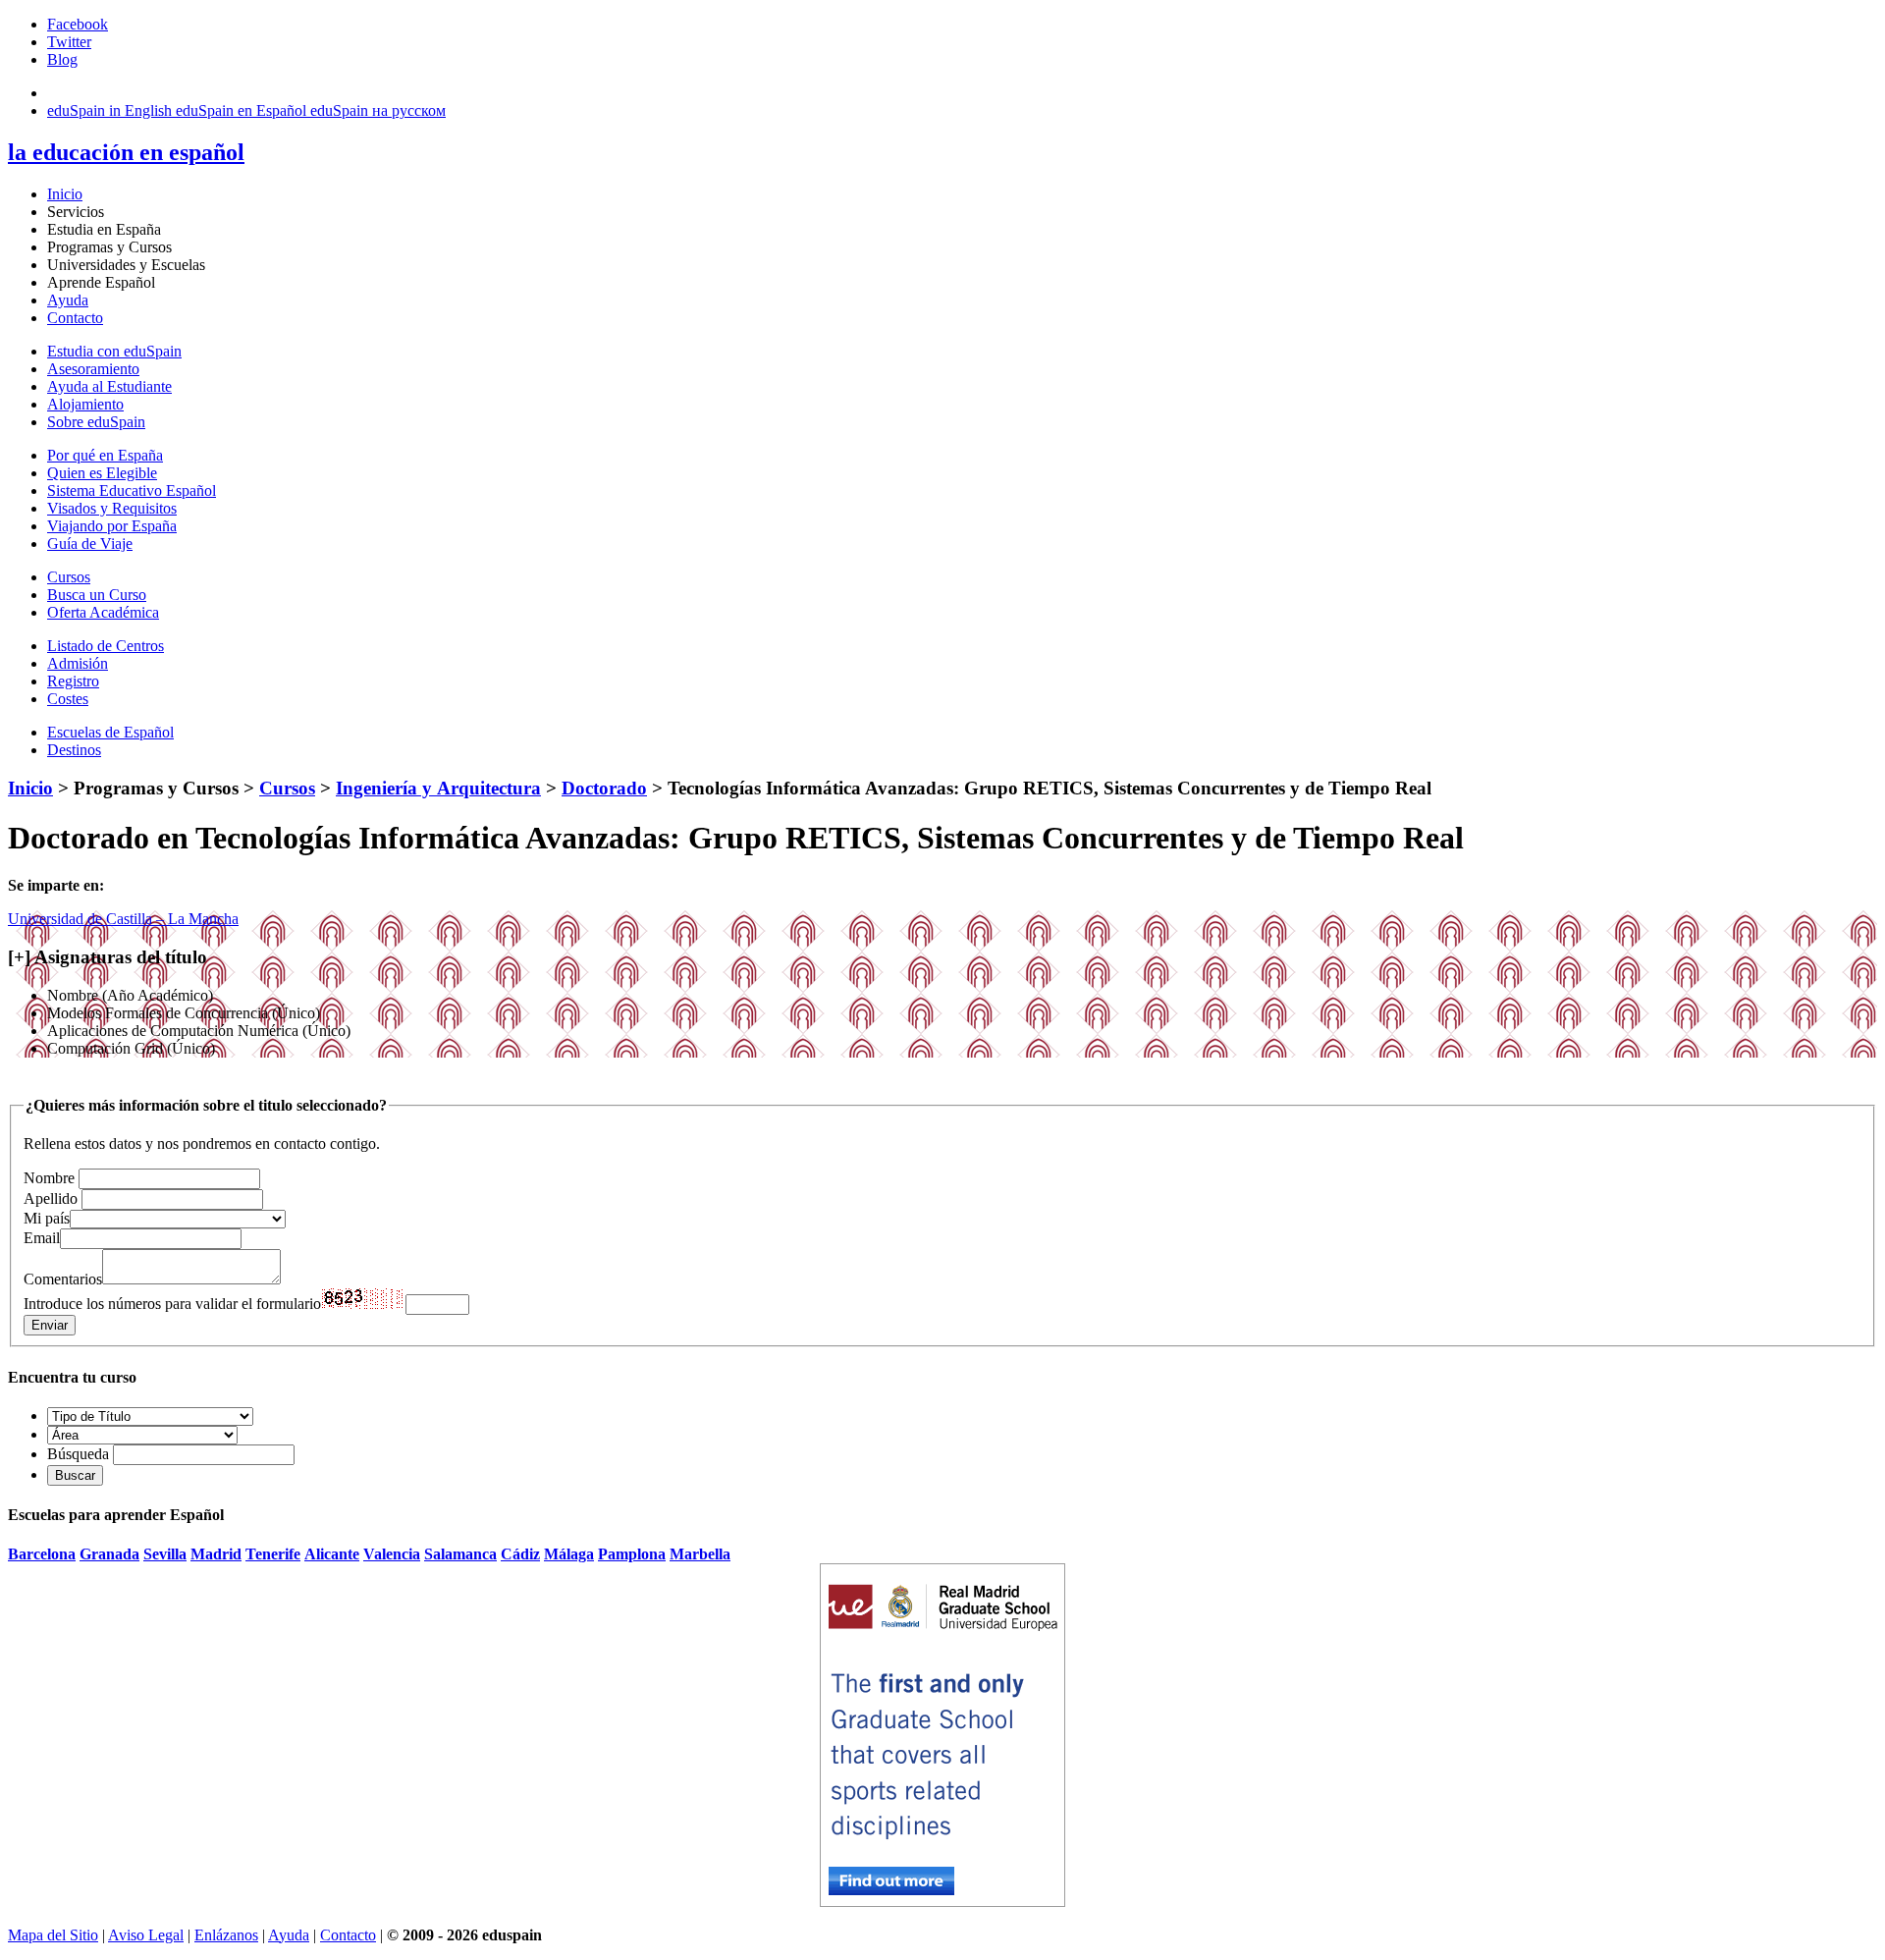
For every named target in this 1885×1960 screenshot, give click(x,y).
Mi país (47, 1218)
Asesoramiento (93, 369)
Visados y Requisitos (112, 508)
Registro (73, 681)
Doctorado (604, 788)
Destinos (74, 750)
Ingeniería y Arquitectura (438, 788)
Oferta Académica (103, 612)
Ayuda (68, 300)
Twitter (69, 42)
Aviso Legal (146, 1935)
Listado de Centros (106, 646)
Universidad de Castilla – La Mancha (123, 919)
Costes (68, 699)
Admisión (78, 663)
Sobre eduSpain (96, 422)
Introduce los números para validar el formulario (172, 1304)
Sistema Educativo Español (132, 490)
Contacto (75, 318)
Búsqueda (78, 1454)
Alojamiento (85, 404)
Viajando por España (112, 526)
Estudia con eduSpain (114, 351)
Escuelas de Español (110, 732)
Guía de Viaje (90, 544)
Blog (62, 59)
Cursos (69, 577)
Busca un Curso (97, 595)
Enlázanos (226, 1935)
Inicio (65, 194)
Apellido (51, 1198)
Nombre (49, 1178)
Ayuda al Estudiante (109, 386)
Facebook (78, 24)
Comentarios (63, 1279)
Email (42, 1238)
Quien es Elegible (102, 473)
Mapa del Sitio (53, 1935)
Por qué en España (105, 455)
